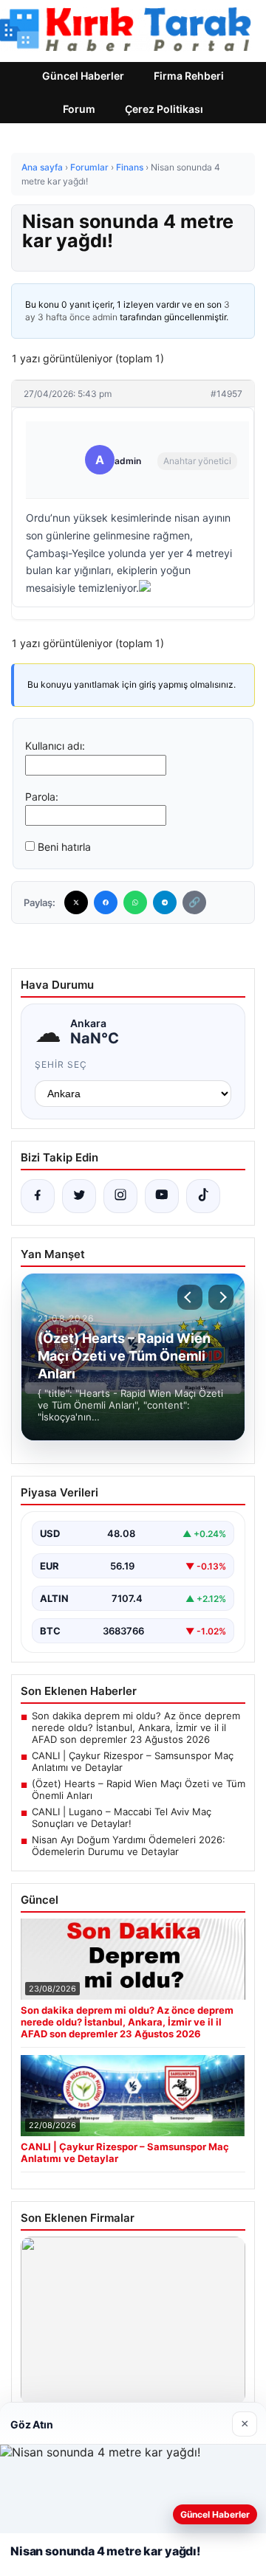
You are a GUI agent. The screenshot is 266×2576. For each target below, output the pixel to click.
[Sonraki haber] (221, 1297)
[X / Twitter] (79, 1196)
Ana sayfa (42, 167)
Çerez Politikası (164, 109)
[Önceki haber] (190, 1297)
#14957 (226, 394)
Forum (79, 109)
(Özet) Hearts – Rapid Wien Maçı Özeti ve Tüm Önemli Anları (139, 1789)
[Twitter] (76, 902)
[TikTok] (203, 1196)
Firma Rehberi (189, 76)
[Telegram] (165, 902)
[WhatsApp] (135, 902)
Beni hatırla (64, 847)
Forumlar (89, 167)
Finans (130, 167)
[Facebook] (106, 902)
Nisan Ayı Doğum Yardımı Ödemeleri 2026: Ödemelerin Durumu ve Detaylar (129, 1845)
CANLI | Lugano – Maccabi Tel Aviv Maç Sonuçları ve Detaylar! (122, 1817)
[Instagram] (120, 1196)
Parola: (42, 797)
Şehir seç (61, 1064)
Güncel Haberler (83, 76)
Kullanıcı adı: (55, 746)
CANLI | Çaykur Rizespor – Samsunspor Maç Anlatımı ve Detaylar (133, 1761)
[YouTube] (162, 1196)
